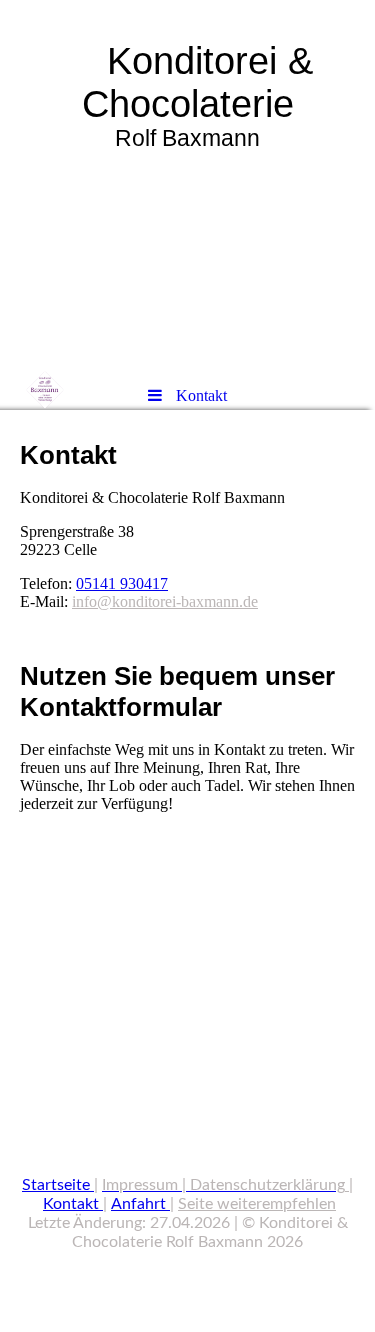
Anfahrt (138, 1204)
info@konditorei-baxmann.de (165, 601)
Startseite (56, 1185)
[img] (187, 185)
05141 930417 (122, 583)
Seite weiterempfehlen (257, 1204)
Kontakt (71, 1204)
